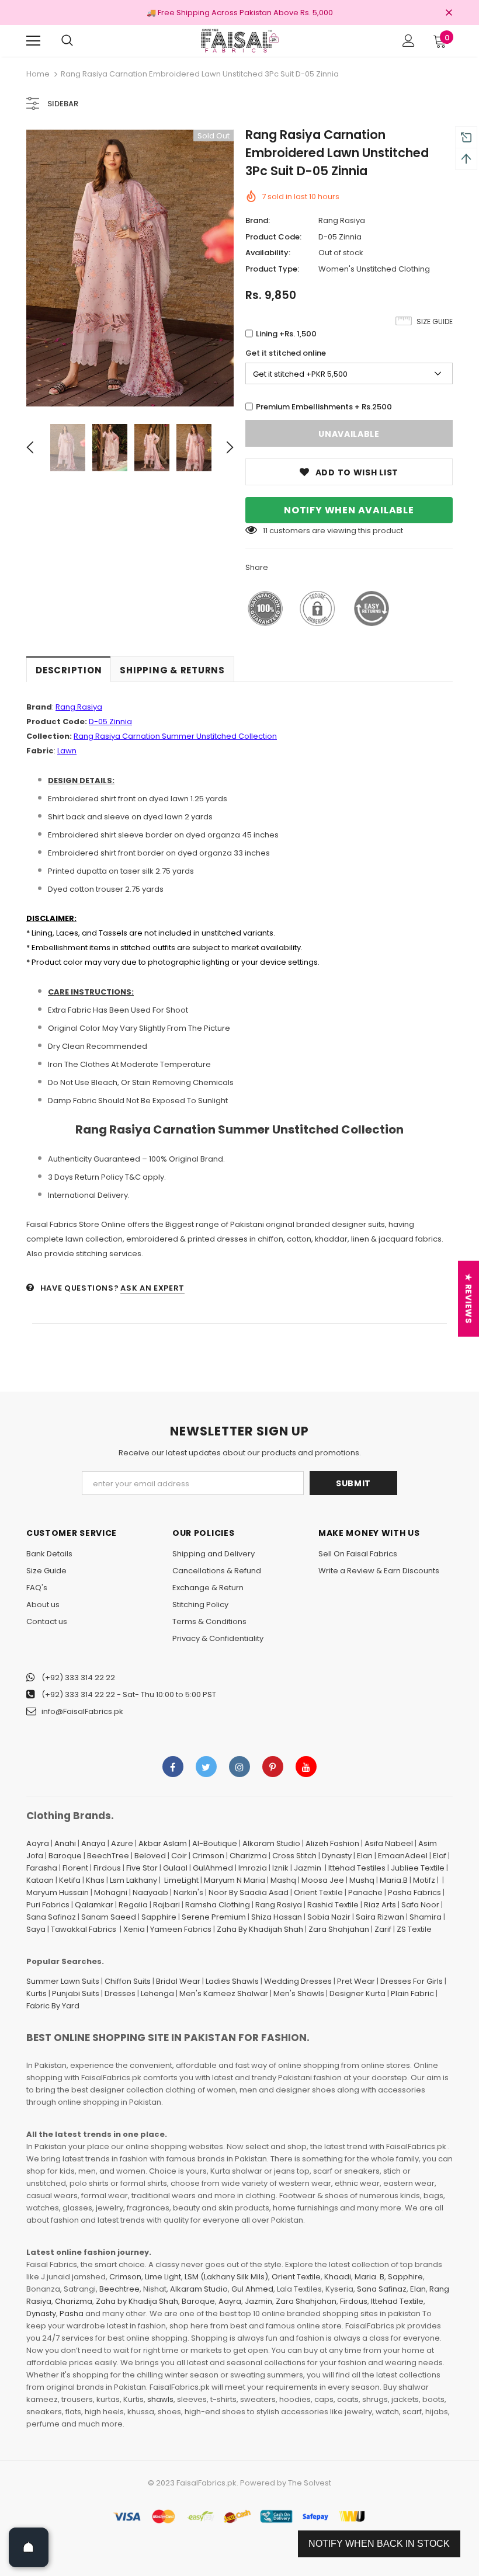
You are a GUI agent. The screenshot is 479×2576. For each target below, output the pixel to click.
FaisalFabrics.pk (206, 2483)
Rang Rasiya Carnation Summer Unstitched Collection (175, 736)
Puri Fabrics (48, 1905)
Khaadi (338, 2277)
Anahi (65, 1843)
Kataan (40, 1880)
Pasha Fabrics (414, 1892)
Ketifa (70, 1880)
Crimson (208, 1856)
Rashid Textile (333, 1905)
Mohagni (111, 1892)
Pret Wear (356, 1981)
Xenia (134, 1929)
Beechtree (119, 2289)
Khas (95, 1880)
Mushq (362, 1880)
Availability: (268, 253)
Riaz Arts (380, 1905)
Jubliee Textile (418, 1868)
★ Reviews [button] (468, 1299)
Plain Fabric (412, 1993)
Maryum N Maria (235, 1880)
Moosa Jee (323, 1880)
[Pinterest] (273, 1767)
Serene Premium (214, 1917)
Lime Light (163, 2277)
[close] (449, 13)
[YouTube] (306, 1767)
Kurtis (37, 1993)
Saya (36, 1929)
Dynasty (337, 1856)
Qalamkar (94, 1905)
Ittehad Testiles (357, 1868)
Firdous (107, 1868)
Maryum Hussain (58, 1892)
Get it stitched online (286, 353)
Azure (122, 1843)
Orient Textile (318, 1892)
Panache (365, 1892)
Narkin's (188, 1892)
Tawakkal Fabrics (84, 1929)
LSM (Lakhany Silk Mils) (226, 2277)
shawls (160, 2399)
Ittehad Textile (397, 2301)
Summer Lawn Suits (63, 1981)
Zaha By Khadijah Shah (260, 1929)
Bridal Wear (178, 1981)
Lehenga (157, 1993)
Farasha (42, 1868)
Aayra (38, 1843)
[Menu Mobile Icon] (33, 41)
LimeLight (181, 1880)
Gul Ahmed (252, 2289)
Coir (179, 1856)
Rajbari (166, 1905)
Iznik (280, 1868)
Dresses (120, 1993)
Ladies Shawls (232, 1981)
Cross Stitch (294, 1856)
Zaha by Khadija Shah (137, 2301)
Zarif (383, 1929)
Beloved (150, 1856)
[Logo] (239, 40)
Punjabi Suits (76, 1993)
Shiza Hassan (277, 1917)
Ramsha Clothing (218, 1905)
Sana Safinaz (51, 1917)
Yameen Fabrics (181, 1929)
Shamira (426, 1917)
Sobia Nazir (329, 1917)
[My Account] (409, 41)
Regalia (133, 1905)
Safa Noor (420, 1905)
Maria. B (369, 2277)
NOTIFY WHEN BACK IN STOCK (379, 2544)
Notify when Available (349, 510)
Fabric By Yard (53, 2006)
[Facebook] (173, 1767)
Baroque (65, 1856)
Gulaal (175, 1868)
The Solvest (310, 2483)
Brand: (258, 220)
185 (269, 531)
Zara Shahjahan (339, 1929)
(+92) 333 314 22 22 (78, 1678)
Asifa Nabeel (389, 1843)
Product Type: (272, 269)
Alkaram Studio (271, 1843)
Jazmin (308, 1868)
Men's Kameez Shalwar (224, 1993)
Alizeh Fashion (332, 1843)
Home (38, 74)
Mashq (283, 1880)
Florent (75, 1868)
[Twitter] (206, 1767)
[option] (130, 268)
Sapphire (159, 1917)
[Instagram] (239, 1767)
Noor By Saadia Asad (249, 1892)
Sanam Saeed (109, 1917)
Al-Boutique (215, 1843)
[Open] (29, 2547)
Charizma (248, 1856)
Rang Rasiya (342, 220)
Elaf (440, 1856)
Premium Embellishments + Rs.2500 (324, 407)
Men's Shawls (299, 1993)
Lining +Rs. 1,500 (286, 334)
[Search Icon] (67, 41)
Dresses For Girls (412, 1981)
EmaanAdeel (403, 1856)
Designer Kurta (357, 1993)
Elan (365, 1856)
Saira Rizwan (380, 1917)
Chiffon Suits (128, 1981)
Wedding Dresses (298, 1981)
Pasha (72, 2313)
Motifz (424, 1880)
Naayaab (150, 1892)
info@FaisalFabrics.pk (82, 1711)
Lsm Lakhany (133, 1880)
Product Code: (273, 237)
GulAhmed (213, 1868)
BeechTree (108, 1856)
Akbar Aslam (163, 1843)
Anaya (93, 1843)
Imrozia (253, 1868)
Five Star (142, 1868)
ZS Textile (414, 1929)
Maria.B (394, 1880)
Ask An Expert (152, 1288)
